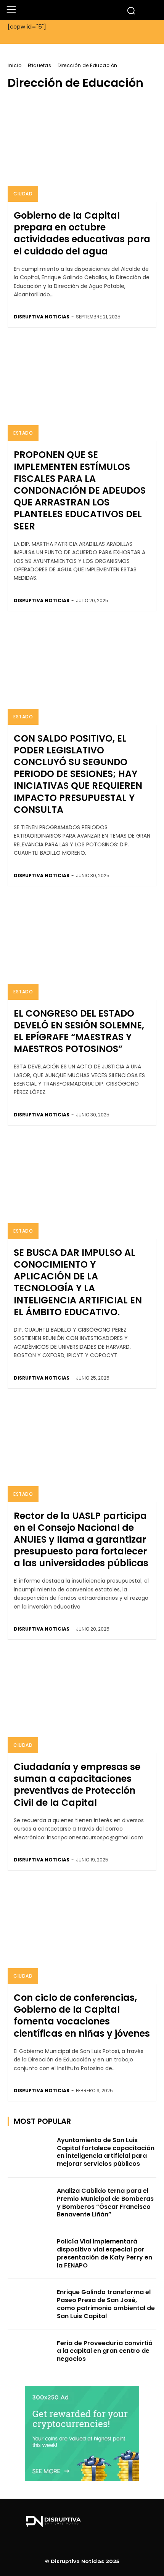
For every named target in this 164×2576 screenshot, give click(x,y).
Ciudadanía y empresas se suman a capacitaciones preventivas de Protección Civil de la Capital (77, 1785)
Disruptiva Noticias (42, 317)
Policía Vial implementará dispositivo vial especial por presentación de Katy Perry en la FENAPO (105, 2253)
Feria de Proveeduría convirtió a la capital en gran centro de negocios (105, 2351)
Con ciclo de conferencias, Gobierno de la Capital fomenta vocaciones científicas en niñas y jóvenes (82, 2016)
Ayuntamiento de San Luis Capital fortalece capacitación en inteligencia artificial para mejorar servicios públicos (106, 2152)
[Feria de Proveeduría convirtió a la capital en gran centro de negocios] (30, 2355)
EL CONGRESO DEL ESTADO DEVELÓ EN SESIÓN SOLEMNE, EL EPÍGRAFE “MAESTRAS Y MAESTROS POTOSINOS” (79, 1031)
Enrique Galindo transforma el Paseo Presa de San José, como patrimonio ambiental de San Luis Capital (106, 2304)
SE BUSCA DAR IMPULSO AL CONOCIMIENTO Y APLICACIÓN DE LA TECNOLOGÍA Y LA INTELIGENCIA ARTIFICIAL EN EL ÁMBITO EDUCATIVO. (78, 1282)
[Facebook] (82, 2546)
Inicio (14, 65)
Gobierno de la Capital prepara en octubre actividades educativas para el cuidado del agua (82, 233)
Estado (23, 433)
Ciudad (23, 194)
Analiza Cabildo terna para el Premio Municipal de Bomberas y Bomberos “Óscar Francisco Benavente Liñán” (105, 2203)
